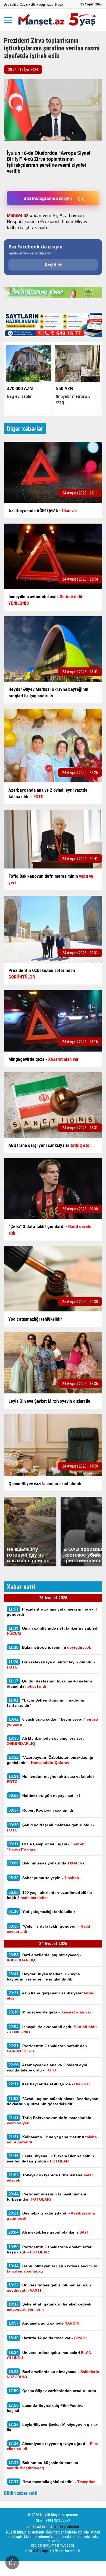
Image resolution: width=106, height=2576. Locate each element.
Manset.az (18, 215)
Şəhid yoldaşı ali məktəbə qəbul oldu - (51, 1827)
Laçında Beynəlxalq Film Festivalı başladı (46, 2408)
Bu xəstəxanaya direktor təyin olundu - (51, 1664)
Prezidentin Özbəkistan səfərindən (47, 2048)
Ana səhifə (11, 4)
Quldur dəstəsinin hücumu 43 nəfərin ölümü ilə (49, 1684)
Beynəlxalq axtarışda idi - (51, 2216)
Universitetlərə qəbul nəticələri (49, 2355)
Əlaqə (59, 4)
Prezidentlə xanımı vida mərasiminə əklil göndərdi (52, 1612)
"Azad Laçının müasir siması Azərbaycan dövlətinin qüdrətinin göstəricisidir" (53, 2101)
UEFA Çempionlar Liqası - (47, 1846)
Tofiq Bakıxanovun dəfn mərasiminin (49, 2120)
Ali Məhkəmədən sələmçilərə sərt (45, 1741)
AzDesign (40, 2551)
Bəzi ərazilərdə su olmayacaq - (53, 2374)
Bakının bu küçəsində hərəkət (43, 2465)
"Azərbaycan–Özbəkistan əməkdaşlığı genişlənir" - (50, 1760)
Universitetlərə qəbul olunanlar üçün (49, 2288)
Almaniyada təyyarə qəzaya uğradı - (53, 2446)
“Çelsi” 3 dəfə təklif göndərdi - (49, 1929)
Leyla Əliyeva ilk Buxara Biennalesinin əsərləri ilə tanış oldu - (50, 2158)
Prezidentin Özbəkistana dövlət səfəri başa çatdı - (50, 2249)
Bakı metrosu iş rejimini (50, 1647)
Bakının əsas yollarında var (47, 1863)
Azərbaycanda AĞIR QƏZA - (49, 2084)
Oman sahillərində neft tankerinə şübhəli (53, 1631)
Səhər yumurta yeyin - (44, 1878)
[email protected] (67, 2526)
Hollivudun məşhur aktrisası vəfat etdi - (52, 1779)
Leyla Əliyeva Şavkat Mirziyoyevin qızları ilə (53, 2427)
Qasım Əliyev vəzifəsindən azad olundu (52, 2391)
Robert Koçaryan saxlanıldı (41, 1810)
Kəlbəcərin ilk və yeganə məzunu (52, 2139)
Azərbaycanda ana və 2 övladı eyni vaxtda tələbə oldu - (47, 2067)
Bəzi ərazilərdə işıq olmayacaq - (44, 1957)
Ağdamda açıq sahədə (44, 2323)
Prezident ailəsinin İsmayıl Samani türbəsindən (46, 2197)
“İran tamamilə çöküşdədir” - (51, 2484)
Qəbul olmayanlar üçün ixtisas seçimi (53, 2268)
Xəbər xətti (27, 4)
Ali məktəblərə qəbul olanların (49, 2232)
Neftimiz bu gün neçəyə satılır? (45, 1795)
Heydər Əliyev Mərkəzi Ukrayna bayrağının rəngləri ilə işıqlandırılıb (43, 1976)
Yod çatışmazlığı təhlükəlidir (42, 1911)
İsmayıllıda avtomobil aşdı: (52, 2029)
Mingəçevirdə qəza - (50, 2012)
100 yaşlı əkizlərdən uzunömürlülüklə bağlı (49, 1895)
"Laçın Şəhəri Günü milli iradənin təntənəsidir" (46, 1703)
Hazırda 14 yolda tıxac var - (47, 2338)
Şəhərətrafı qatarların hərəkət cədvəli (49, 2307)
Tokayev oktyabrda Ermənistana (50, 2177)
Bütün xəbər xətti (21, 2493)
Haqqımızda (45, 4)
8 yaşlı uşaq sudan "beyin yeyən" (53, 1722)
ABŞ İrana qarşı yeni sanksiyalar (51, 1995)
